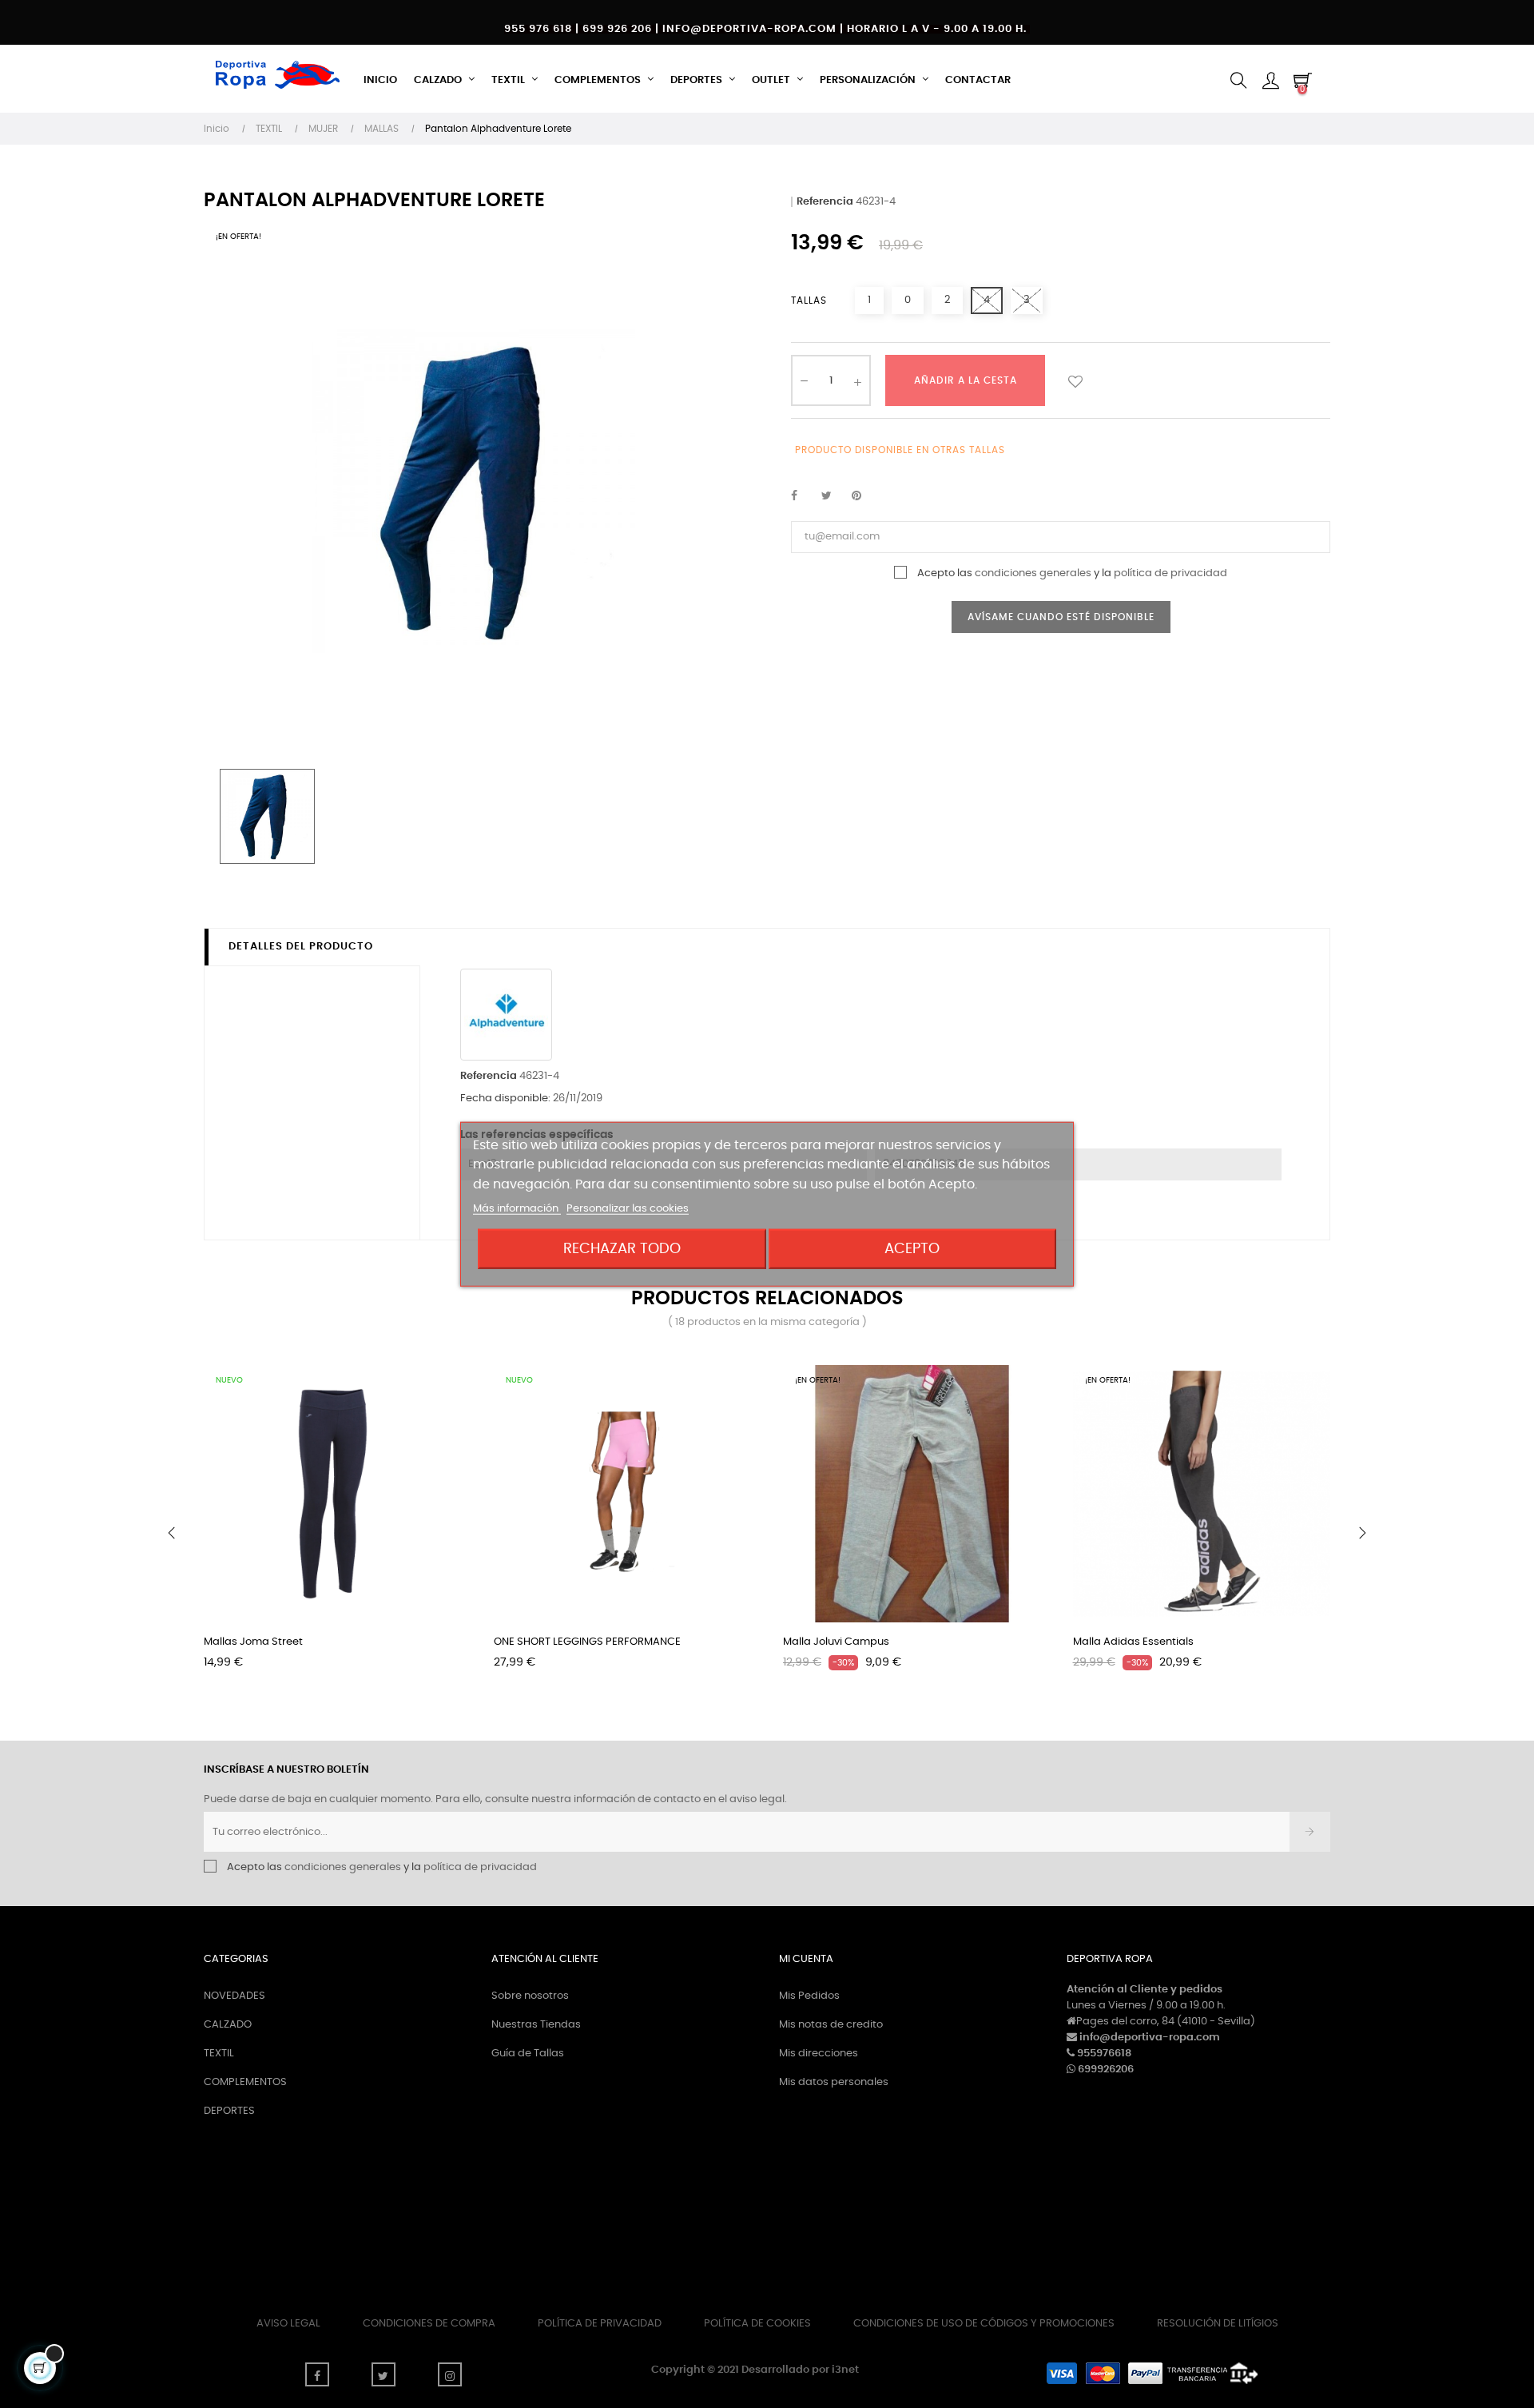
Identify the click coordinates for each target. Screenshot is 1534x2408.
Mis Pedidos (809, 1996)
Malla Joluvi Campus (836, 1642)
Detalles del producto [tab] (301, 947)
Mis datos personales (834, 2082)
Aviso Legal (288, 2324)
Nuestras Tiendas (536, 2025)
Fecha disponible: (505, 1099)
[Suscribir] (1310, 1832)
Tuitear (833, 496)
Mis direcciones (819, 2054)
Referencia (825, 202)
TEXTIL (219, 2054)
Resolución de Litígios (1218, 2324)
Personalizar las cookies (628, 1209)
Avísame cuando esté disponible (1061, 617)
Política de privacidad (600, 2324)
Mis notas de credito (831, 2025)
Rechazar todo (622, 1249)
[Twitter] (383, 2374)
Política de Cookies (757, 2324)
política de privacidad (1170, 573)
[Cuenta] (1270, 81)
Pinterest (864, 496)
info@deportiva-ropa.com (1150, 2038)
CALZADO (228, 2025)
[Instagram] (450, 2374)
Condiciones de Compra (429, 2324)
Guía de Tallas (528, 2054)
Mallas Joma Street (253, 1642)
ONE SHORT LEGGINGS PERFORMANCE (587, 1642)
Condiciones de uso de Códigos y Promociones (984, 2324)
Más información (517, 1209)
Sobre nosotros (530, 1996)
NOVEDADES (234, 1996)
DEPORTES (229, 2111)
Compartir (803, 496)
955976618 (1104, 2054)
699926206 (1106, 2070)
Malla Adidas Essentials (1133, 1642)
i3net (845, 2370)
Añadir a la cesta (966, 380)
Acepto (912, 1249)
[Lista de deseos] (1075, 380)
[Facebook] (317, 2374)
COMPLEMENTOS (245, 2082)
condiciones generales (1033, 573)
